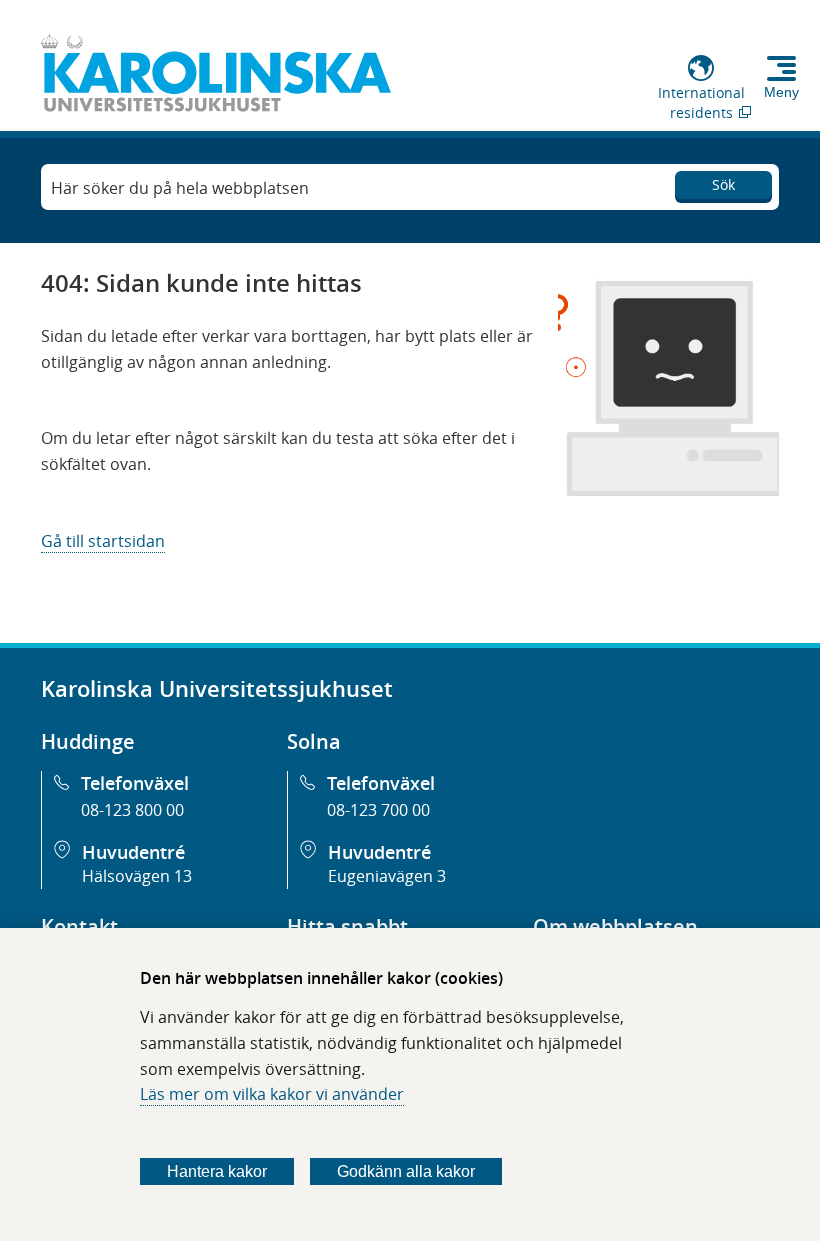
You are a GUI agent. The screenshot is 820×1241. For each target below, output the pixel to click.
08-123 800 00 (132, 810)
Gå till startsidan (103, 541)
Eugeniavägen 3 (387, 876)
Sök (723, 184)
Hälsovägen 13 (137, 876)
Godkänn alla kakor (406, 1171)
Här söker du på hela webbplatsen (180, 188)
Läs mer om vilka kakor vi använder (272, 1094)
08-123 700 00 (378, 810)
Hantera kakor (217, 1171)
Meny (781, 92)
